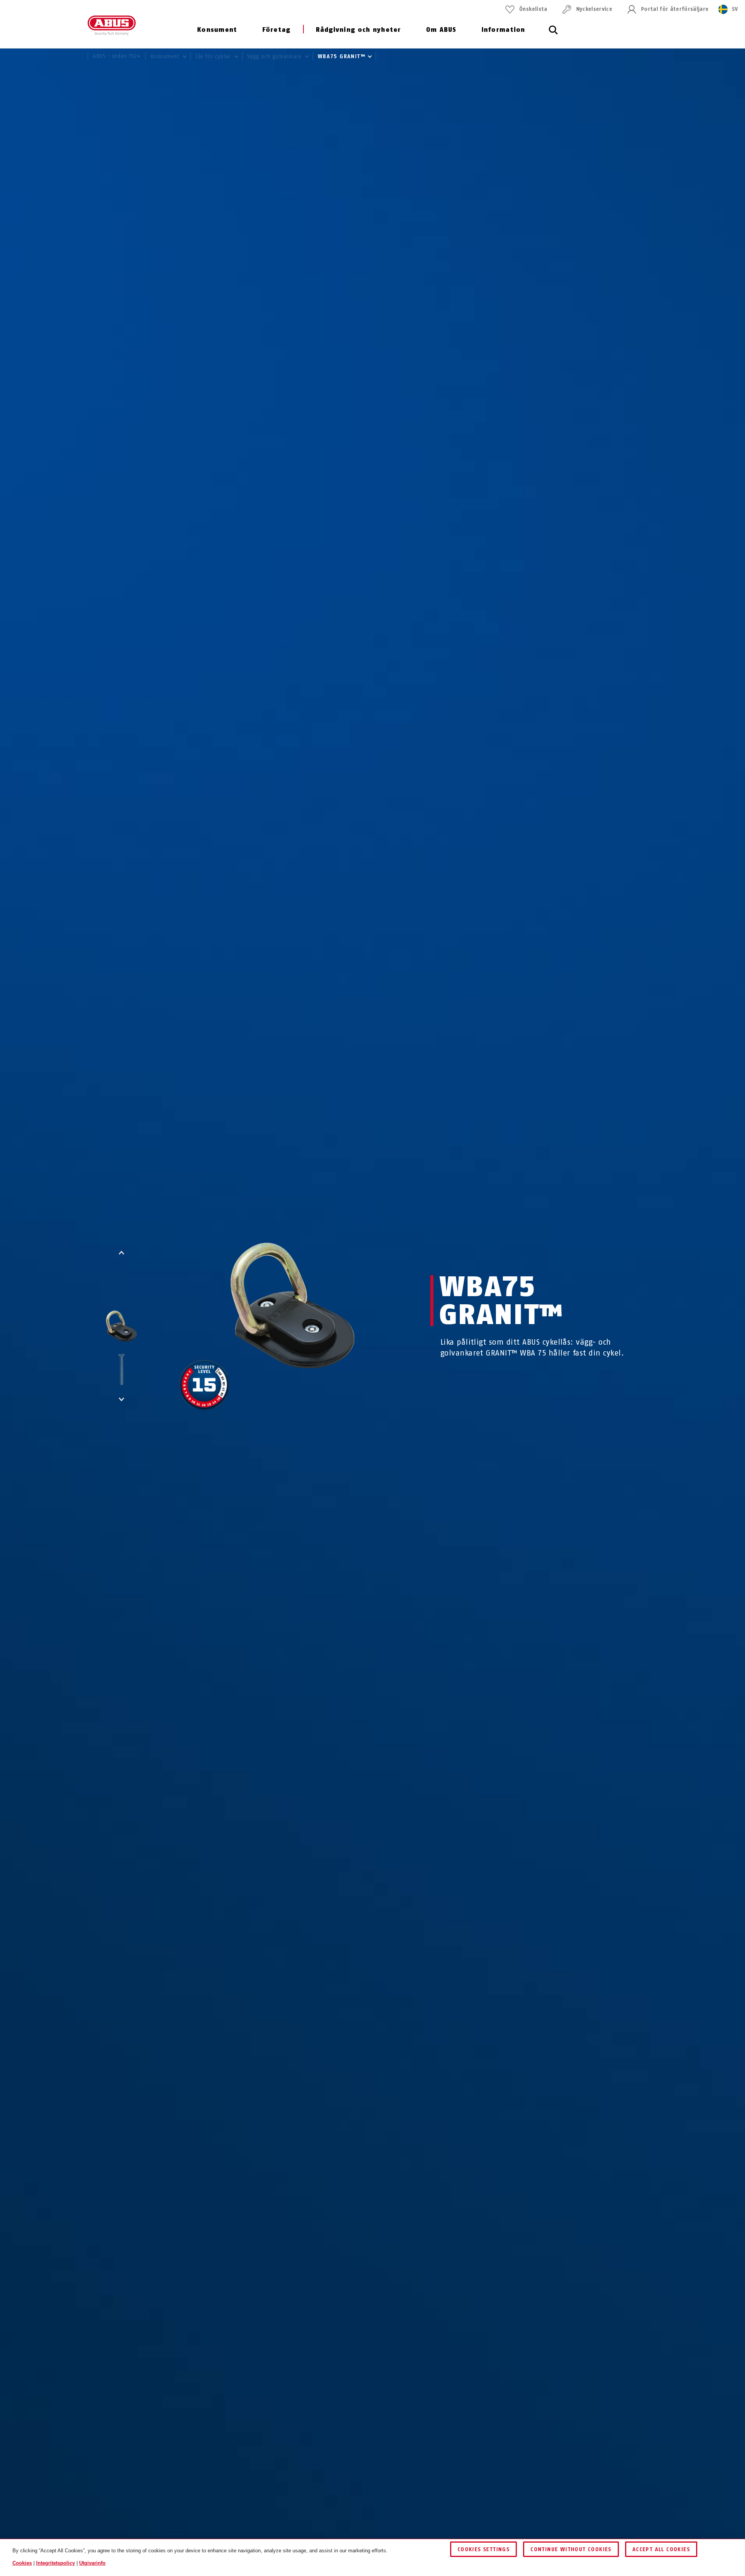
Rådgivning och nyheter (359, 30)
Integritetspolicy (55, 2563)
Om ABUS (441, 30)
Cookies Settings (483, 2549)
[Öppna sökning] (553, 34)
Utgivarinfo (92, 2563)
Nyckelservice (594, 9)
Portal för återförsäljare (675, 9)
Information (503, 30)
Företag (276, 30)
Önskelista (533, 9)
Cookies (22, 2563)
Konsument (217, 30)
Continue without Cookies (571, 2549)
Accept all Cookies (661, 2549)
